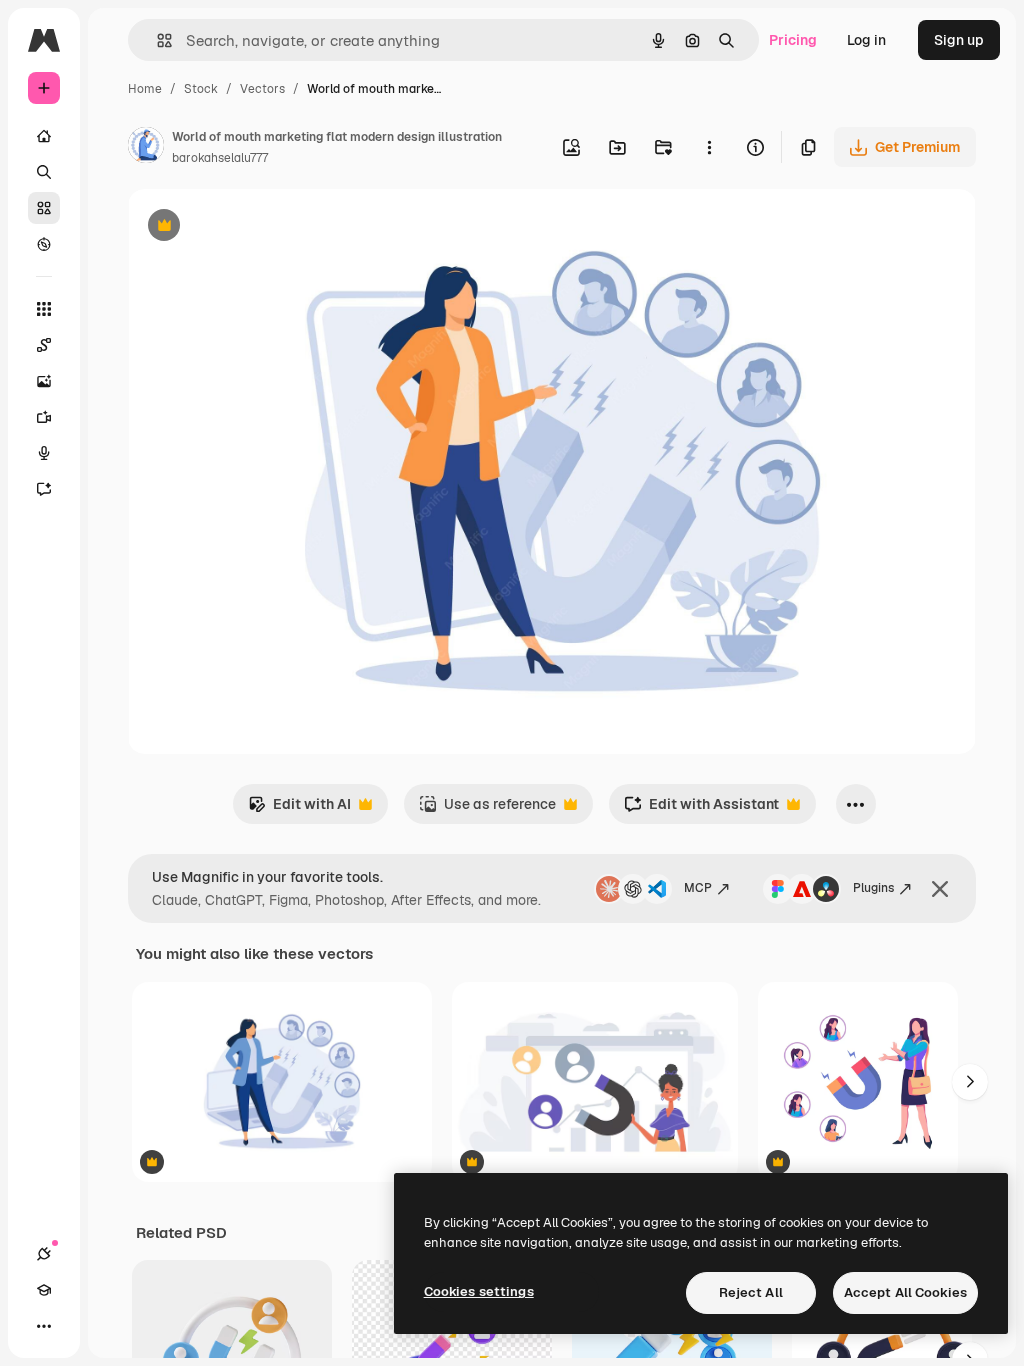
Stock (201, 89)
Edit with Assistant (701, 809)
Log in (866, 40)
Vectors (262, 89)
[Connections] (44, 1254)
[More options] (709, 147)
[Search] (44, 172)
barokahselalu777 (220, 158)
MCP (698, 888)
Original (256, 227)
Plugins (873, 888)
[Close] (940, 889)
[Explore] (44, 244)
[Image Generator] (44, 381)
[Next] (970, 1082)
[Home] (44, 136)
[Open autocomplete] (156, 40)
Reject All (751, 1292)
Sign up (959, 40)
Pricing (793, 40)
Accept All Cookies (905, 1292)
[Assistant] (44, 489)
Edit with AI (299, 809)
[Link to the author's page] (146, 148)
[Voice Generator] (44, 453)
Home (145, 89)
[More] (44, 1326)
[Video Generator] (44, 417)
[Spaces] (44, 345)
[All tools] (44, 309)
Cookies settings (479, 1291)
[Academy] (44, 1290)
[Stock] (44, 208)
